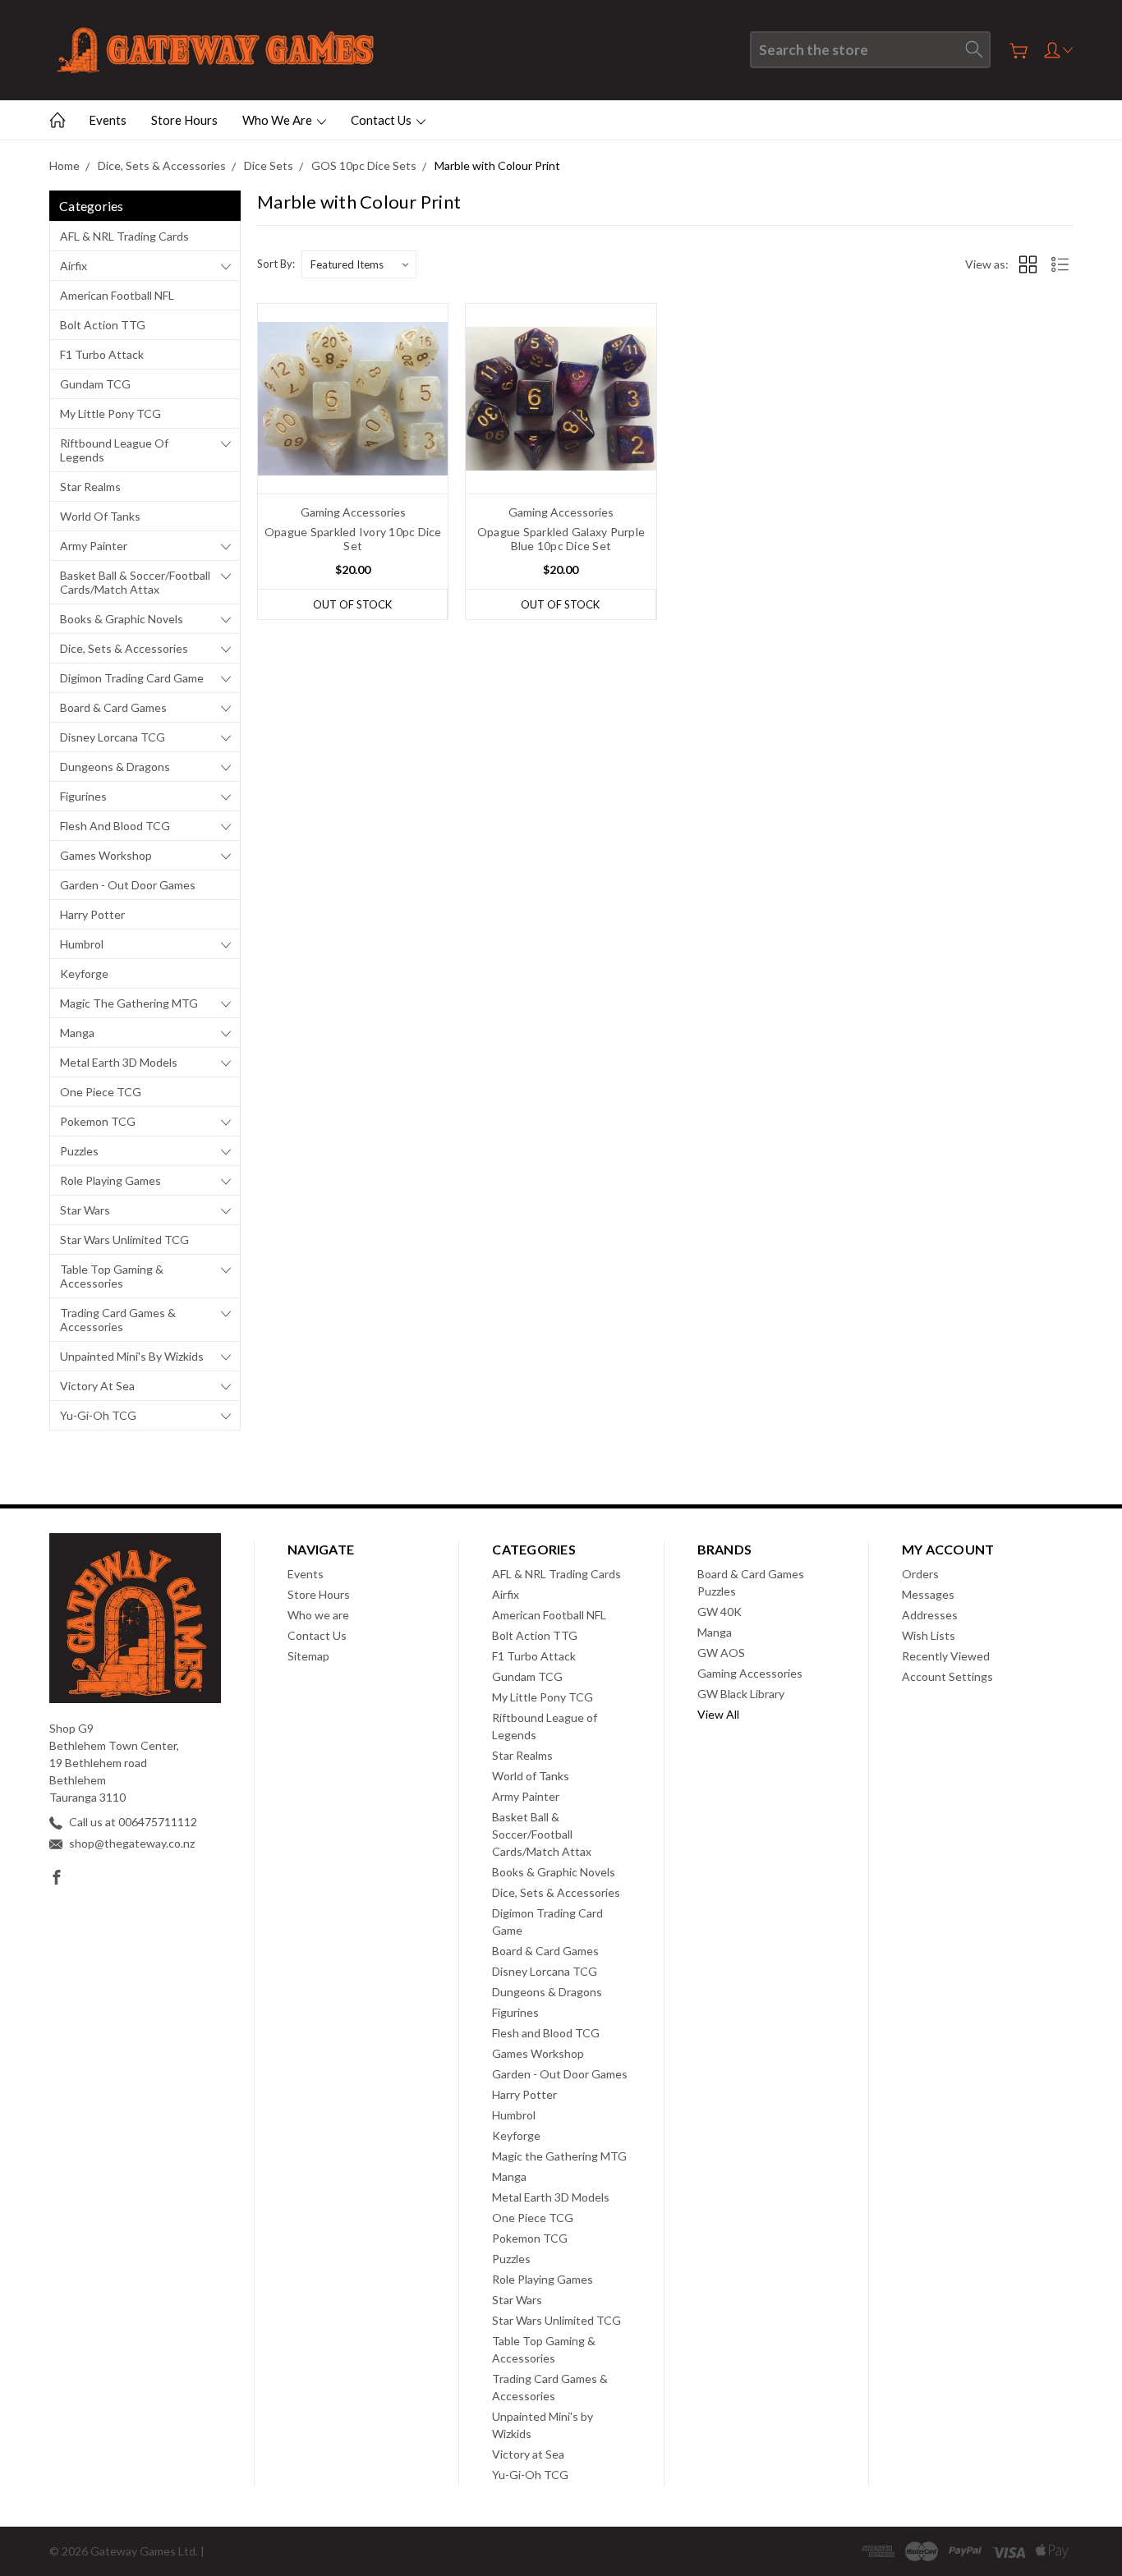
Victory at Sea (97, 1386)
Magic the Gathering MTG (129, 1003)
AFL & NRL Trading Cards (124, 236)
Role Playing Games (110, 1180)
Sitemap (308, 1656)
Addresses (930, 1615)
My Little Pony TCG (110, 413)
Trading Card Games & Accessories (118, 1320)
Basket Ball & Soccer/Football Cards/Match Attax (135, 582)
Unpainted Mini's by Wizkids (132, 1356)
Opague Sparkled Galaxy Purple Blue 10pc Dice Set (561, 539)
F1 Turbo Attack (102, 354)
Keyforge (84, 973)
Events (108, 120)
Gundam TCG (95, 384)
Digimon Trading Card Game (132, 678)
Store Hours (184, 120)
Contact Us (382, 120)
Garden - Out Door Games (128, 885)
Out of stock (352, 604)
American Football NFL (117, 295)
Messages (928, 1594)
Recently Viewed (946, 1656)
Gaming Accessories (750, 1673)
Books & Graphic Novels (122, 619)
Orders (920, 1574)
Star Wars (85, 1210)
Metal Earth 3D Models (119, 1062)
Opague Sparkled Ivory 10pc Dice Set (353, 539)
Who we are (278, 120)
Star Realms (90, 487)
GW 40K (720, 1612)
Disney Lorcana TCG (113, 737)
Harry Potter (92, 914)
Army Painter (94, 546)
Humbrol (82, 944)
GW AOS (721, 1653)
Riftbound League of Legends (114, 450)
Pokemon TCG (98, 1121)
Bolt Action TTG (103, 325)
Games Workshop (106, 855)
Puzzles (79, 1151)
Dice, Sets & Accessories (124, 648)
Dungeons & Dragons (115, 767)
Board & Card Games (113, 707)
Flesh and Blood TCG (115, 826)
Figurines (83, 796)
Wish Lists (929, 1635)
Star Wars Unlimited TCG (124, 1240)
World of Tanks (100, 516)
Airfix (74, 266)
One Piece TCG (101, 1092)
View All (718, 1714)
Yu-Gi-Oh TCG (98, 1415)
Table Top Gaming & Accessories (112, 1276)
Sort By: (276, 264)
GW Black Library (741, 1694)
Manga (77, 1033)
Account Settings (947, 1676)
